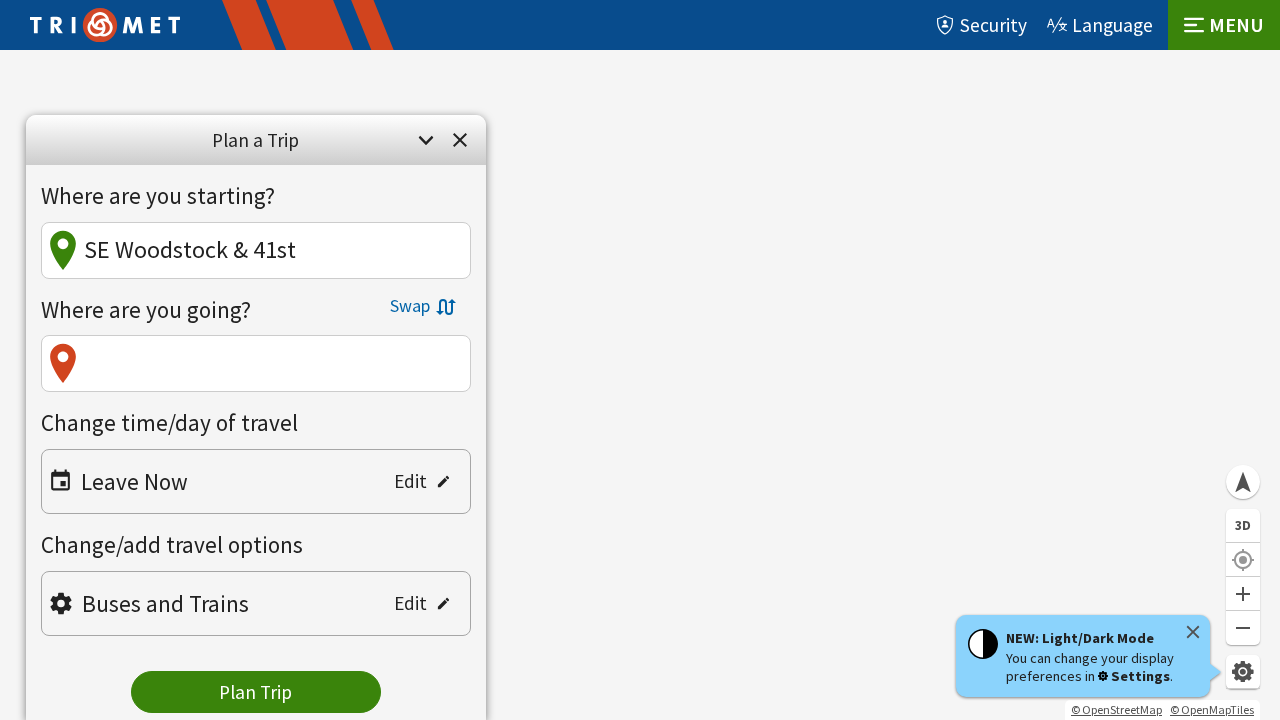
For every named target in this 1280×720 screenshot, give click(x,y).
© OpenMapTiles (1212, 709)
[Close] (1193, 632)
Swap (410, 305)
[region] (640, 385)
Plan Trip (255, 692)
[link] (460, 140)
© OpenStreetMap (1116, 709)
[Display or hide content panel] (426, 140)
